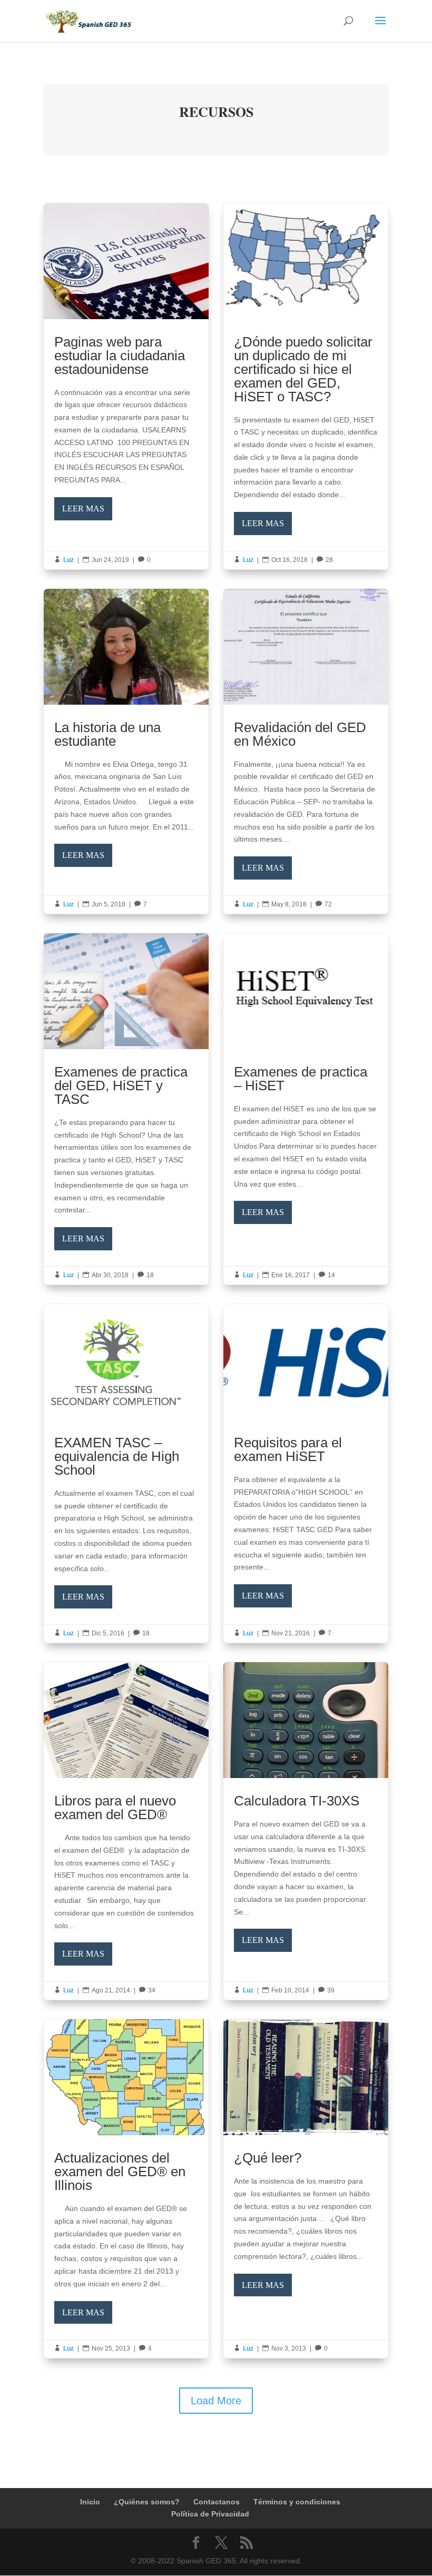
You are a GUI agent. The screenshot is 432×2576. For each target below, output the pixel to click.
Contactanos (217, 2502)
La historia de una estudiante (126, 751)
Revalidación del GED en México (306, 751)
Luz (68, 560)
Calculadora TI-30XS (306, 1831)
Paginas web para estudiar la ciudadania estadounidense (126, 386)
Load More (216, 2401)
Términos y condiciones (297, 2502)
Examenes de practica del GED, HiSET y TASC (126, 1109)
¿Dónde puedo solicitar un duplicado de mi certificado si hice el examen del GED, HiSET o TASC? (306, 386)
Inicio (90, 2502)
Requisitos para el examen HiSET (306, 1473)
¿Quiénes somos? (147, 2502)
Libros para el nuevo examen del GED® (126, 1831)
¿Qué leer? (306, 2189)
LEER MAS (83, 509)
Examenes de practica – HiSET (306, 1109)
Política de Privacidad (210, 2514)
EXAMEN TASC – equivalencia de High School (126, 1473)
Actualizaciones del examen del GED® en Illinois (126, 2189)
